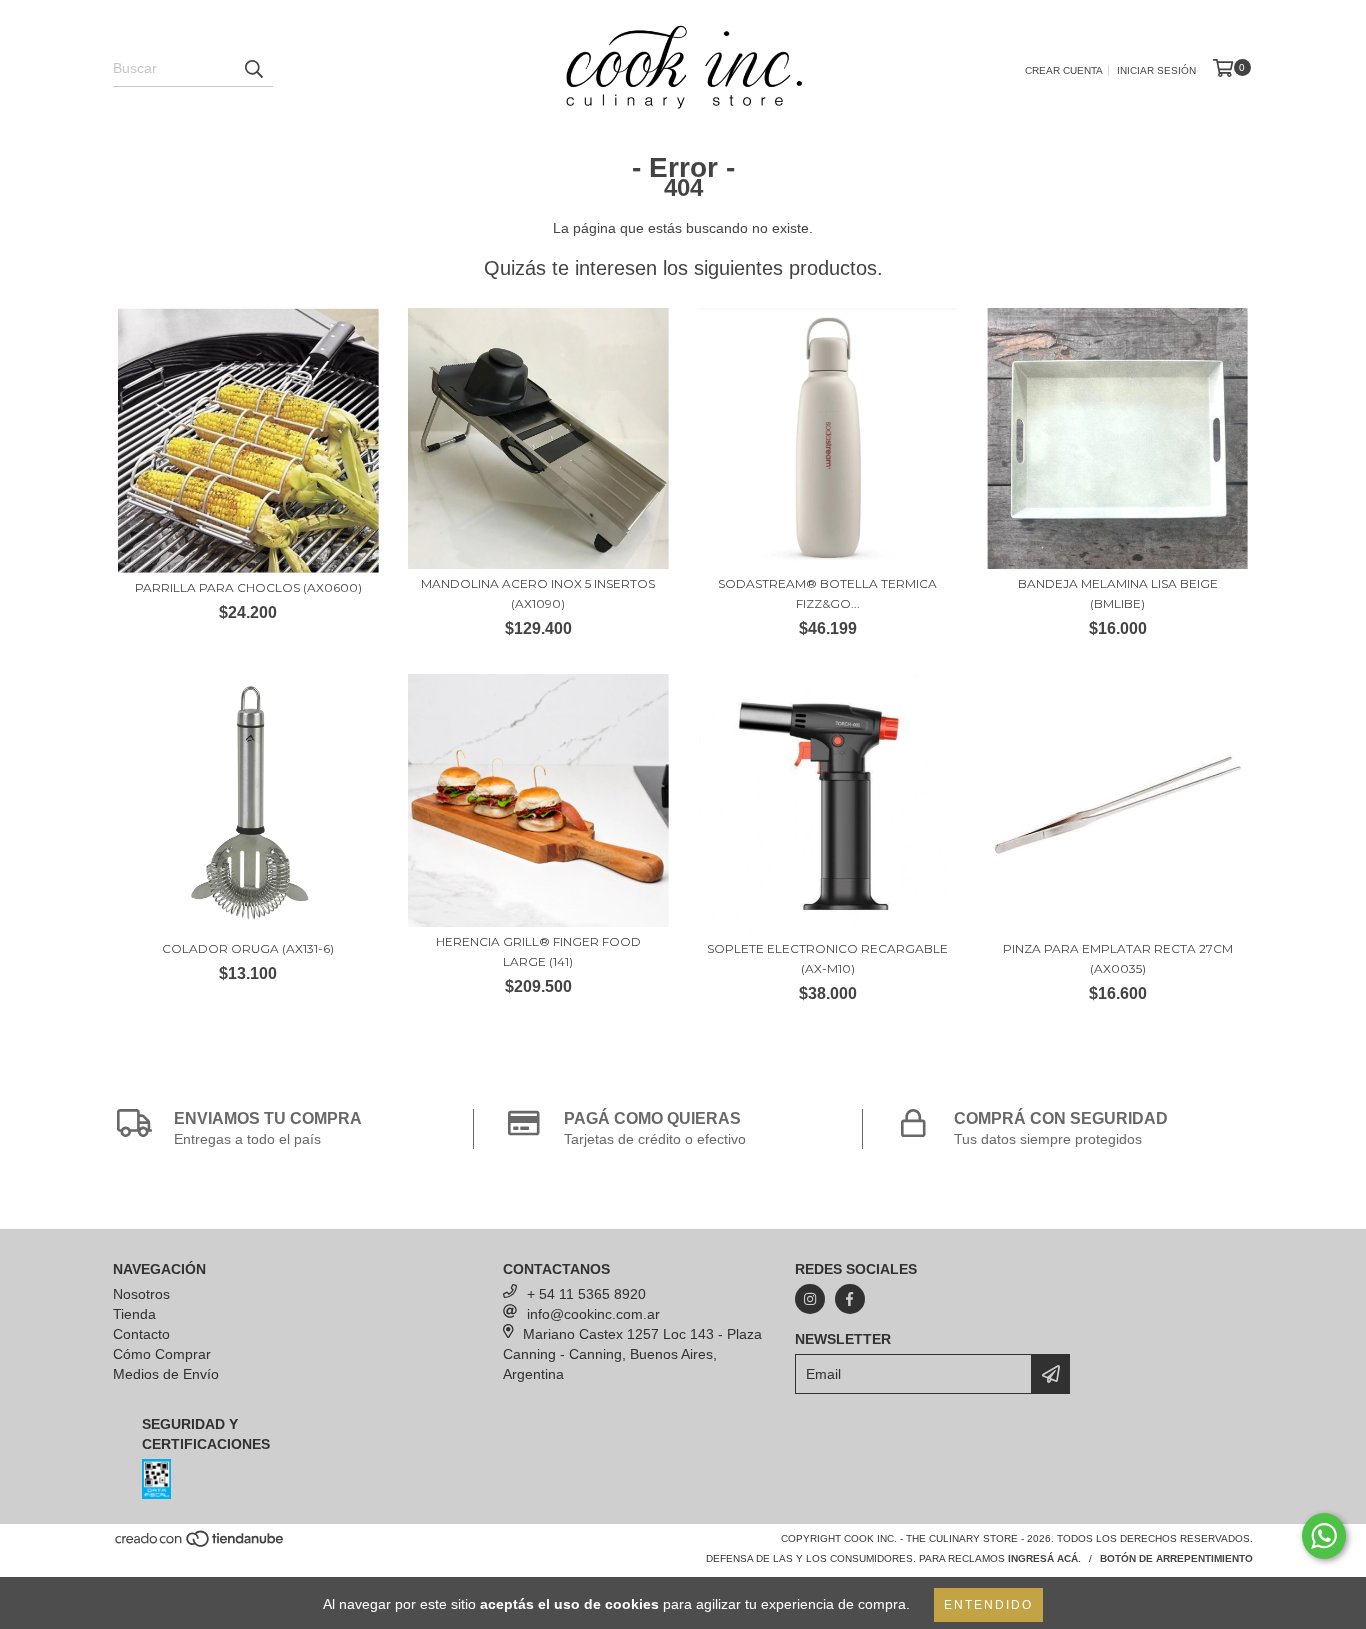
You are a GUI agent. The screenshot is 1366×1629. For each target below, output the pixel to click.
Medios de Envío (166, 1374)
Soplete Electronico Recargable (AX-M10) (827, 958)
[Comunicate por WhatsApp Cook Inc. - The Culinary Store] (1324, 1536)
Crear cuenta (1064, 70)
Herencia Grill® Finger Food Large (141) (538, 951)
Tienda (134, 1314)
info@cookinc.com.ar (593, 1314)
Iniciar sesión (1156, 70)
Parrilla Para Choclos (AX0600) (248, 587)
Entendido (988, 1605)
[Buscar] (253, 69)
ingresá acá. (1044, 1558)
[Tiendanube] (200, 1545)
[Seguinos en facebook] (850, 1299)
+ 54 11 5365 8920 (586, 1294)
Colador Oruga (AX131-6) (248, 948)
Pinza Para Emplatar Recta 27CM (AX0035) (1118, 958)
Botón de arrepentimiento (1176, 1558)
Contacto (141, 1334)
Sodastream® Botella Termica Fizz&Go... (827, 593)
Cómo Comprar (162, 1354)
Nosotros (141, 1294)
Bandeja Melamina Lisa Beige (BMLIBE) (1118, 593)
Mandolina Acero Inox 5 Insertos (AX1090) (538, 593)
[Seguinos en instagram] (810, 1299)
